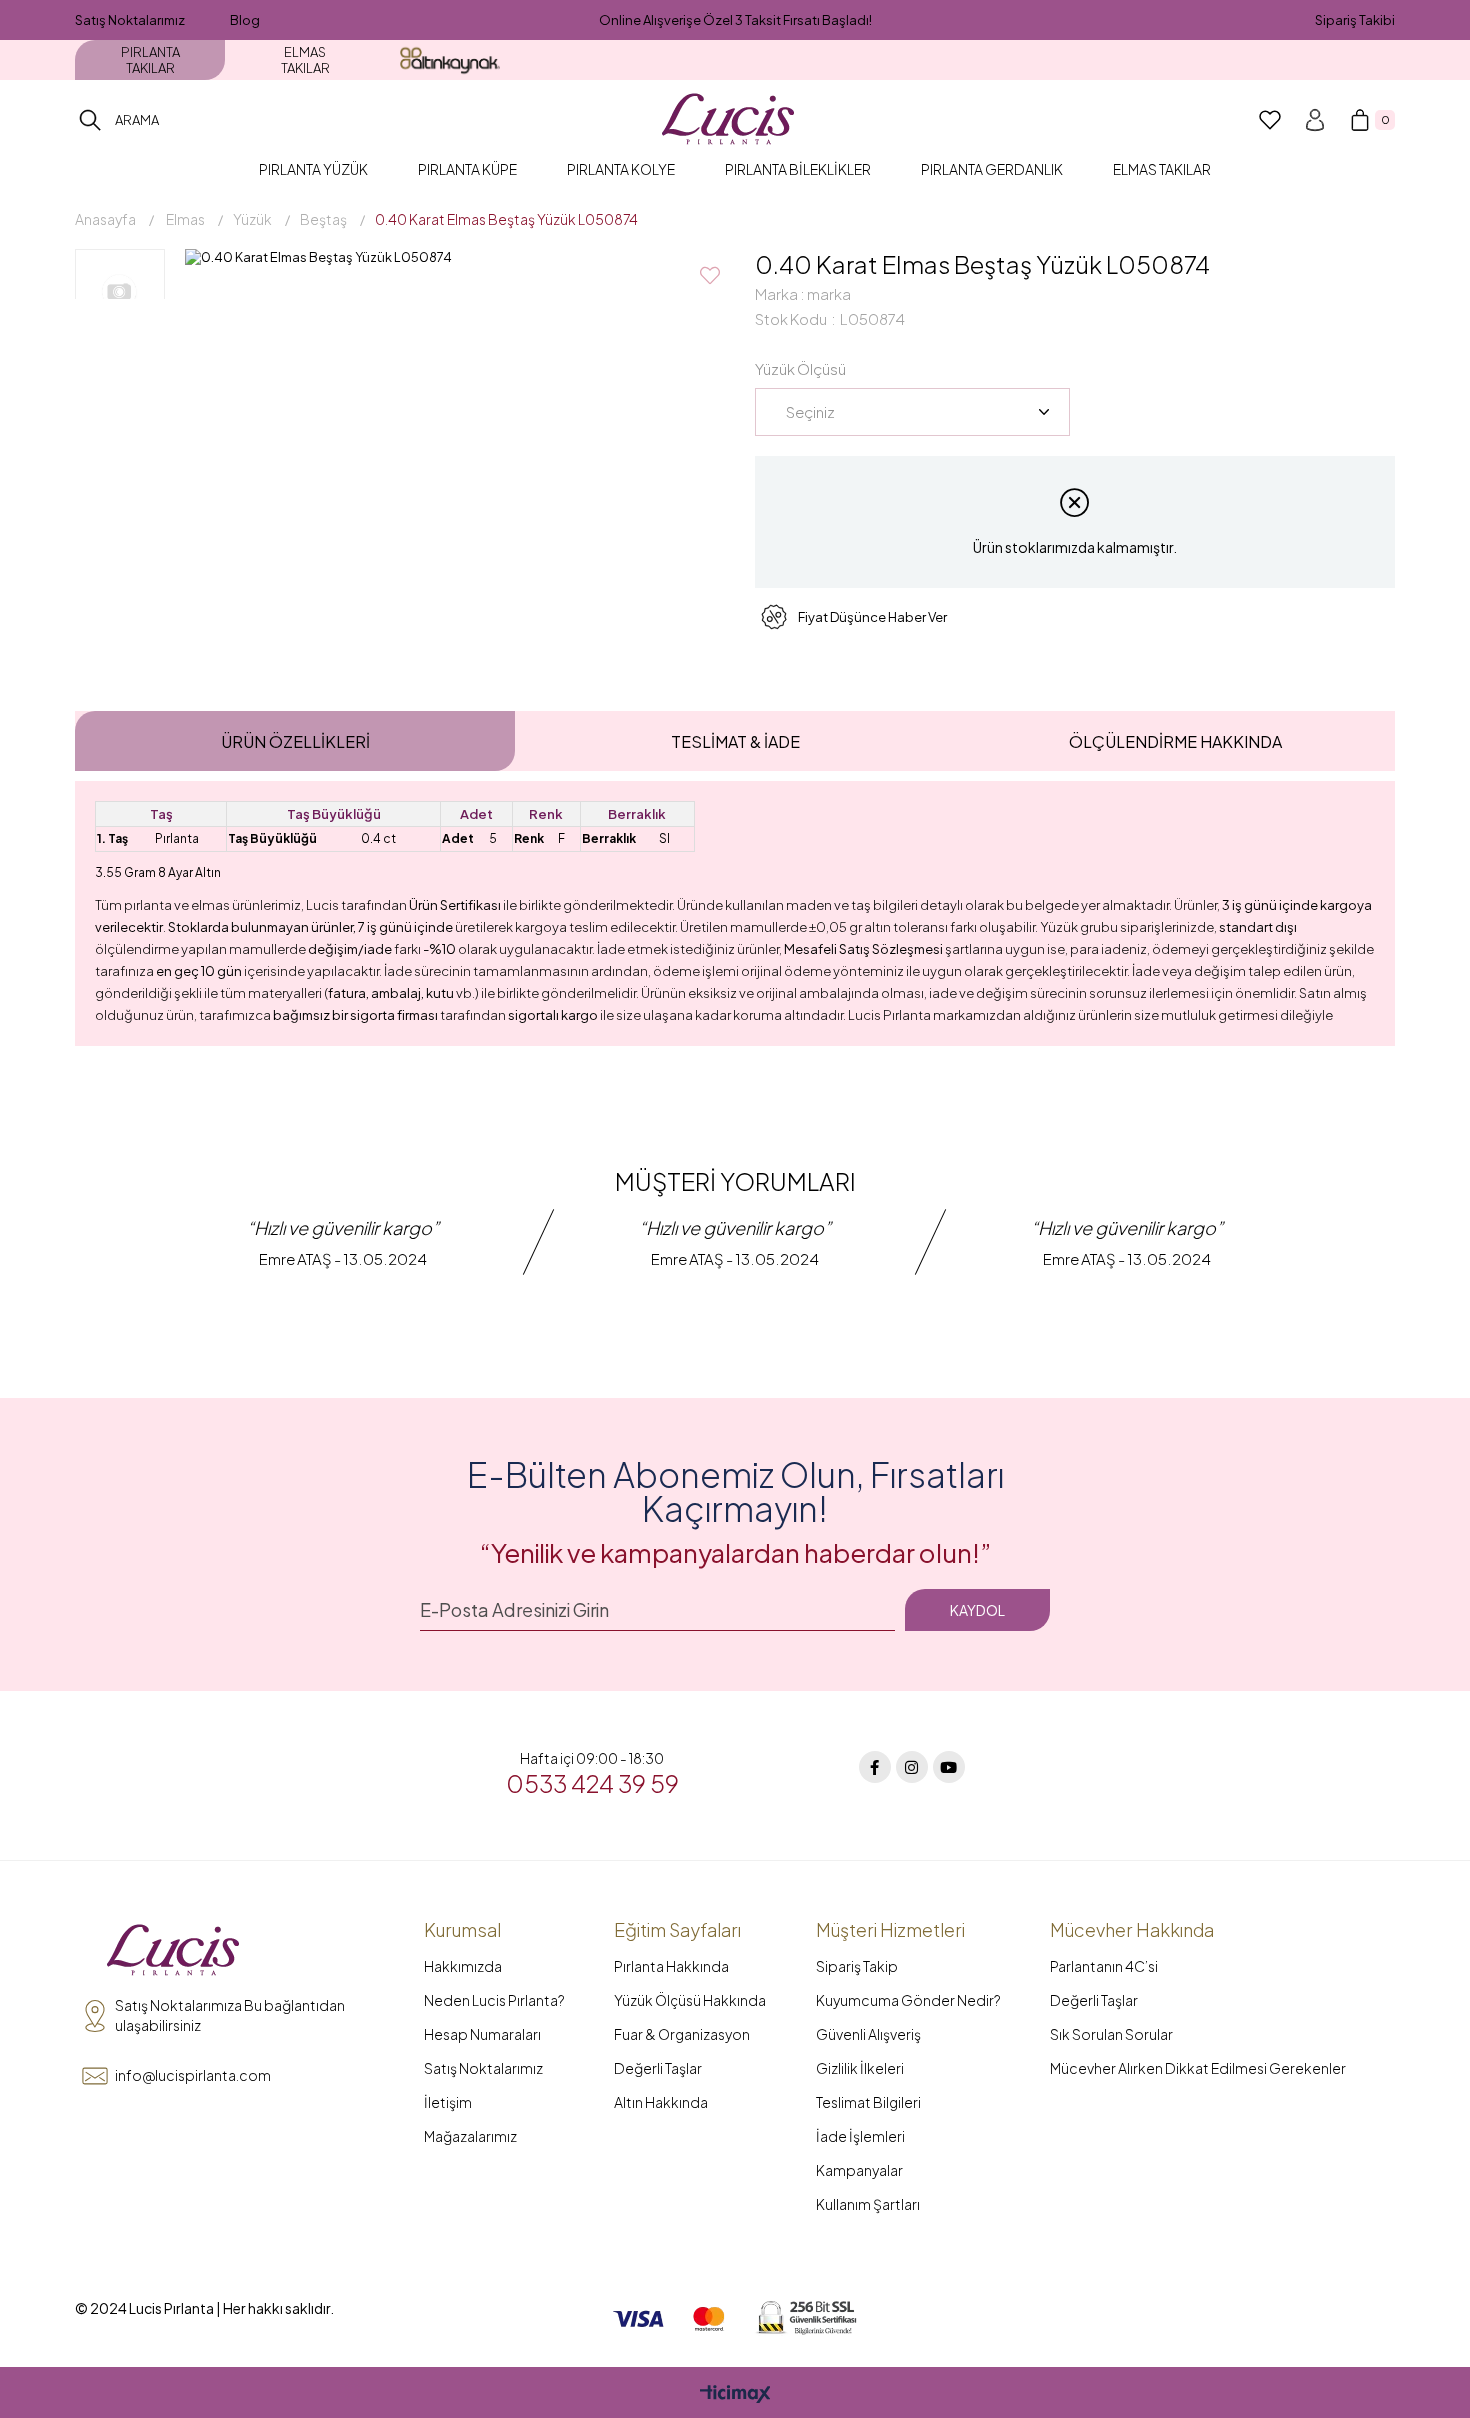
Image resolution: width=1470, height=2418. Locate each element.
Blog (245, 20)
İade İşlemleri (860, 2136)
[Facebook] (875, 1767)
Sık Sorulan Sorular (1111, 2034)
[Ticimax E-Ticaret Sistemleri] (735, 2395)
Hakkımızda (463, 1966)
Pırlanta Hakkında (671, 1966)
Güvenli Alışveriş (868, 2034)
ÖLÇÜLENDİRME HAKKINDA (1175, 741)
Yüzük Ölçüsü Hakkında (690, 2000)
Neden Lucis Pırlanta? (494, 2000)
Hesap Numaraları (482, 2034)
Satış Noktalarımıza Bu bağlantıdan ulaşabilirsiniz (230, 2015)
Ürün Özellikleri (295, 741)
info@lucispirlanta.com (193, 2075)
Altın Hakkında (661, 2102)
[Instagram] (912, 1767)
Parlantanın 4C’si (1104, 1966)
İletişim (448, 2102)
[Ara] (90, 120)
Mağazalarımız (470, 2136)
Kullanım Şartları (868, 2204)
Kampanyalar (859, 2170)
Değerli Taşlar (658, 2068)
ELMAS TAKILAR (305, 60)
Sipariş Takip (857, 1966)
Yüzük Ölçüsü (800, 368)
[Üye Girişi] (1315, 120)
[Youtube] (949, 1767)
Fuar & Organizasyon (682, 2034)
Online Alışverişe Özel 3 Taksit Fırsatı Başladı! (735, 20)
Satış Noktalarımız (130, 20)
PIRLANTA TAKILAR (150, 60)
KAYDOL (977, 1610)
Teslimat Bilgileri (868, 2102)
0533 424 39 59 (592, 1783)
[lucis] (173, 1951)
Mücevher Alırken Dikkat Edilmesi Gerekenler (1198, 2068)
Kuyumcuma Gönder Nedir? (908, 2000)
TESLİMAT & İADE (735, 741)
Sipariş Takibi (1355, 20)
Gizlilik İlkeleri (860, 2068)
